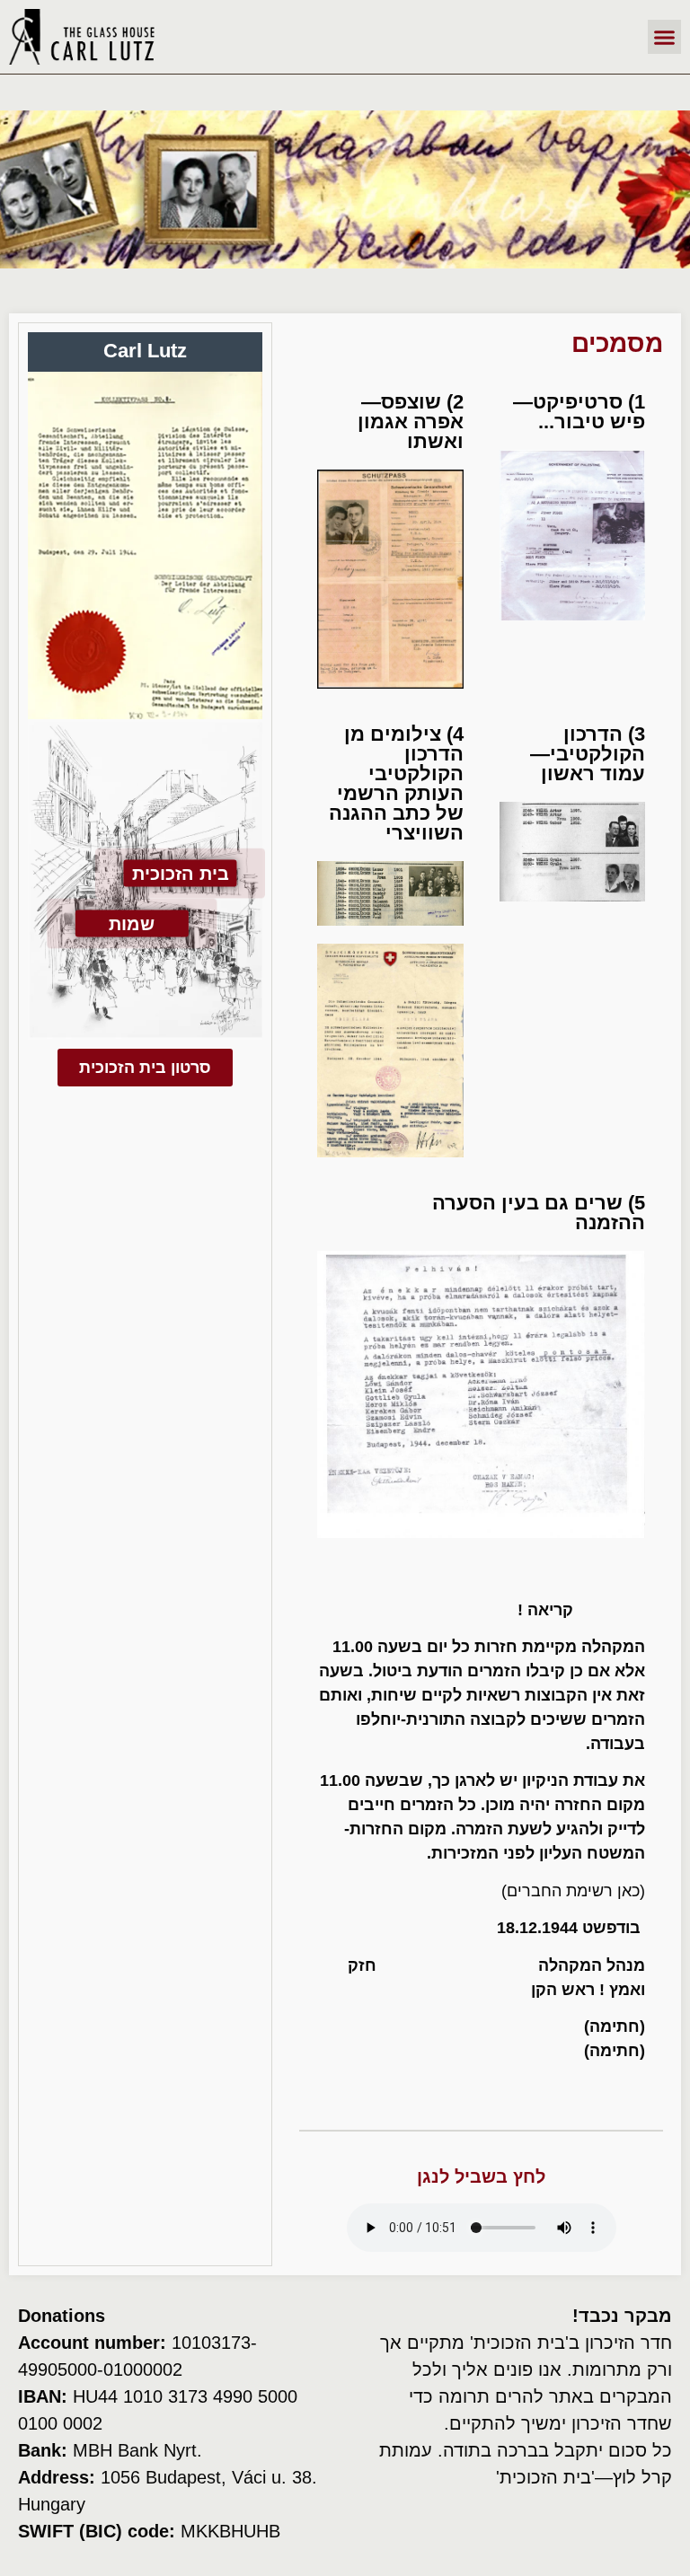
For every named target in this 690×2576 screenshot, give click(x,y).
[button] (665, 37)
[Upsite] (145, 2565)
